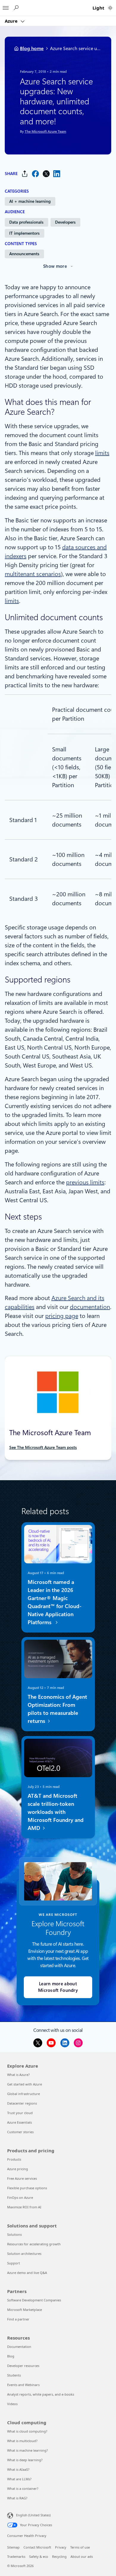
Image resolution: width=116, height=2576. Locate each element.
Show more (55, 266)
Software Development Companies (34, 2300)
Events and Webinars (23, 2385)
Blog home (32, 48)
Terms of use (80, 2547)
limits (102, 453)
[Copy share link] (25, 174)
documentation (90, 1307)
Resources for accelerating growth (34, 2244)
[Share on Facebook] (35, 174)
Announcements (24, 254)
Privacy (61, 2547)
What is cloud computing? (27, 2431)
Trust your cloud (20, 2113)
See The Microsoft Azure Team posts (43, 1447)
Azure (12, 21)
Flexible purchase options (27, 2188)
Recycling (59, 2556)
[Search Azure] (16, 8)
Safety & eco (39, 2556)
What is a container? (23, 2488)
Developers (65, 222)
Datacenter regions (22, 2103)
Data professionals (26, 222)
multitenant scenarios (33, 574)
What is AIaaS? (18, 2469)
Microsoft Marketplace (25, 2310)
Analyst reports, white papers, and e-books (41, 2394)
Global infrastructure (23, 2094)
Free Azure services (22, 2178)
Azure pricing (18, 2169)
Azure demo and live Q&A (27, 2273)
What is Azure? (18, 2075)
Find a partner (18, 2319)
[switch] (110, 8)
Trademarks (16, 2556)
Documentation (19, 2347)
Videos (12, 2404)
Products (14, 2159)
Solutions (14, 2234)
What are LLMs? (19, 2479)
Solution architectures (24, 2254)
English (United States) (33, 2515)
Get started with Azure (25, 2084)
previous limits (85, 1182)
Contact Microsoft (37, 2547)
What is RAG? (17, 2498)
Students (14, 2375)
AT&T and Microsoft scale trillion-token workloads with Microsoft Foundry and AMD (55, 1812)
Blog (11, 2356)
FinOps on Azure (20, 2197)
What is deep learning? (25, 2460)
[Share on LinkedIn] (57, 174)
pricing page (62, 1316)
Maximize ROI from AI (24, 2207)
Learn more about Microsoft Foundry (58, 1987)
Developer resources (23, 2366)
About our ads (82, 2556)
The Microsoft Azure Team (45, 132)
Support (14, 2263)
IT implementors (24, 233)
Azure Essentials (19, 2122)
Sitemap (13, 2547)
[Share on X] (46, 174)
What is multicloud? (22, 2441)
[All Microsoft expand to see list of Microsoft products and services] (6, 6)
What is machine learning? (28, 2450)
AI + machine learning (30, 201)
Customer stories (20, 2132)
